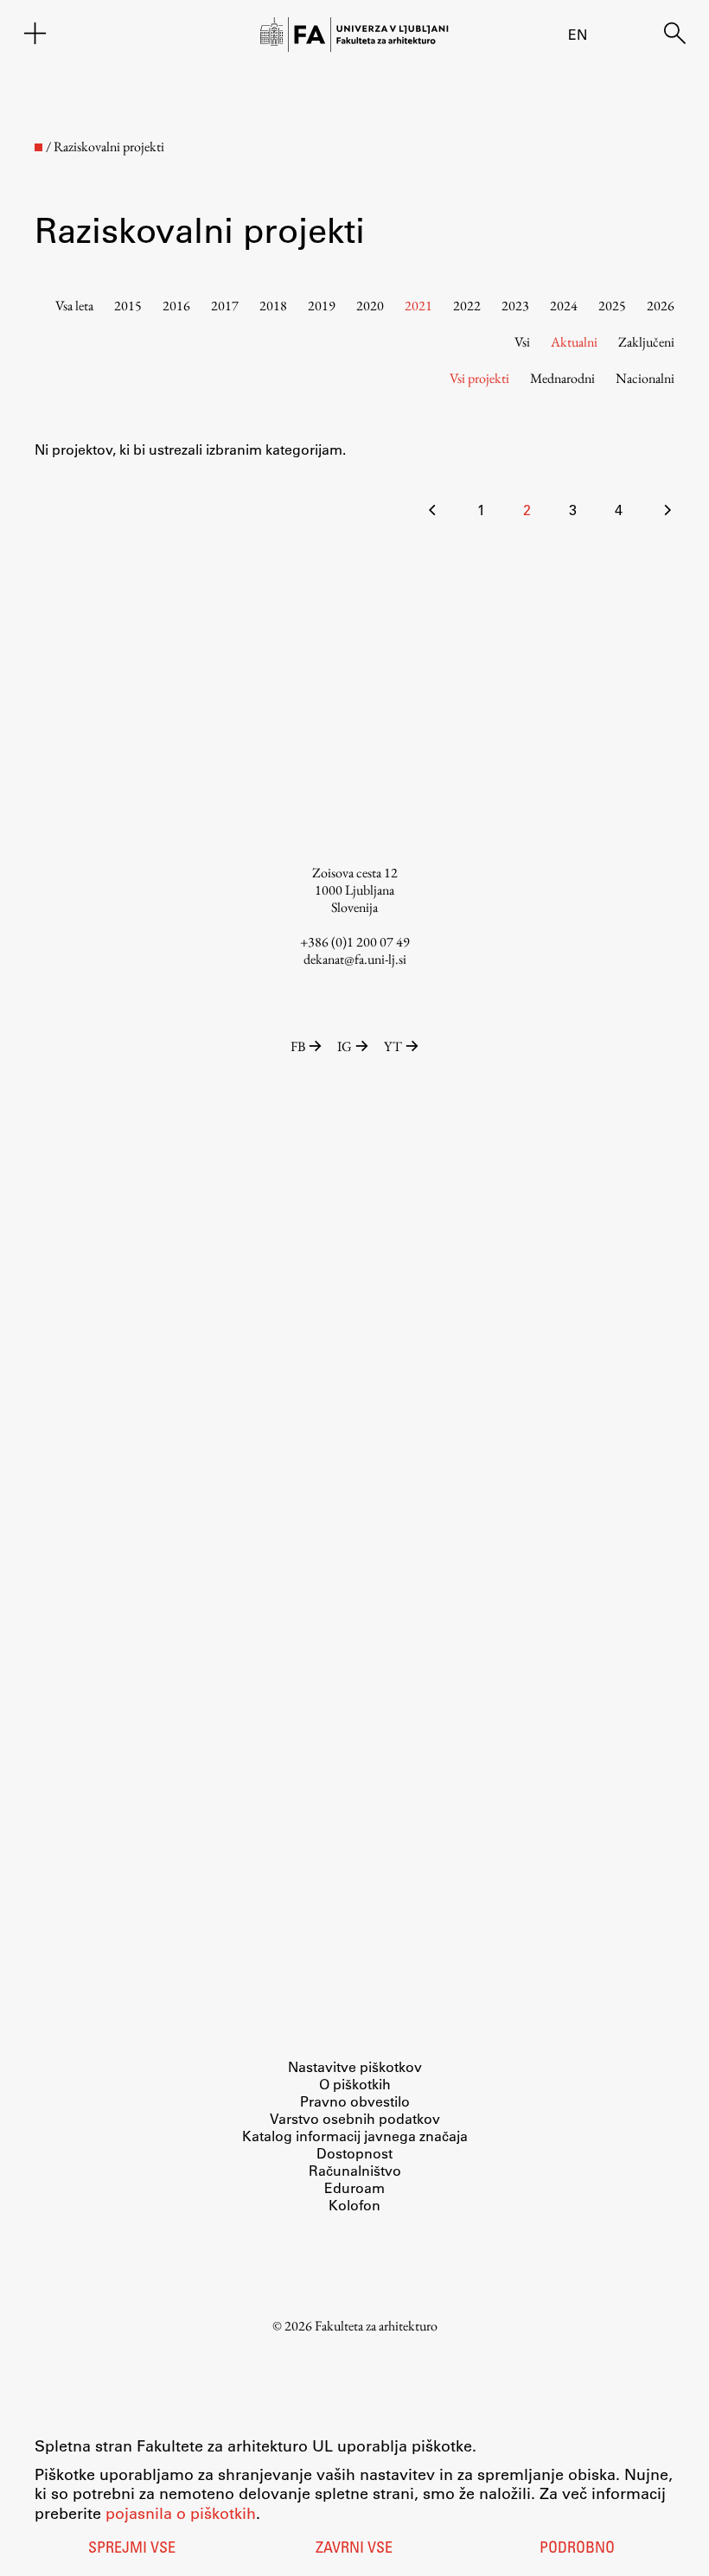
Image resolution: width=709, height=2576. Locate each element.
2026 (661, 306)
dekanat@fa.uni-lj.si (355, 959)
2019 (322, 306)
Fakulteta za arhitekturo (376, 2326)
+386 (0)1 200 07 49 (355, 942)
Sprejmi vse (132, 2549)
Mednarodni (562, 378)
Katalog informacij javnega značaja (355, 2136)
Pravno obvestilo (355, 2101)
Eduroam (354, 2187)
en (578, 34)
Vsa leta (74, 306)
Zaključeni (646, 342)
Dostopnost (354, 2153)
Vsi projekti (479, 378)
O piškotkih (355, 2084)
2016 (176, 306)
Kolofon (354, 2205)
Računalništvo (355, 2170)
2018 (273, 306)
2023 (515, 306)
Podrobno (577, 2549)
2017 (225, 306)
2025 (612, 306)
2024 (564, 306)
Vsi (522, 342)
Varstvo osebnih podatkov (355, 2118)
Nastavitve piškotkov (355, 2066)
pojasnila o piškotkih (181, 2513)
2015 (128, 306)
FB (298, 1046)
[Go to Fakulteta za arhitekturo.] (38, 147)
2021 (418, 306)
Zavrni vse (354, 2549)
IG (345, 1046)
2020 (370, 306)
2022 (467, 306)
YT (393, 1046)
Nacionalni (645, 378)
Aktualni (574, 342)
